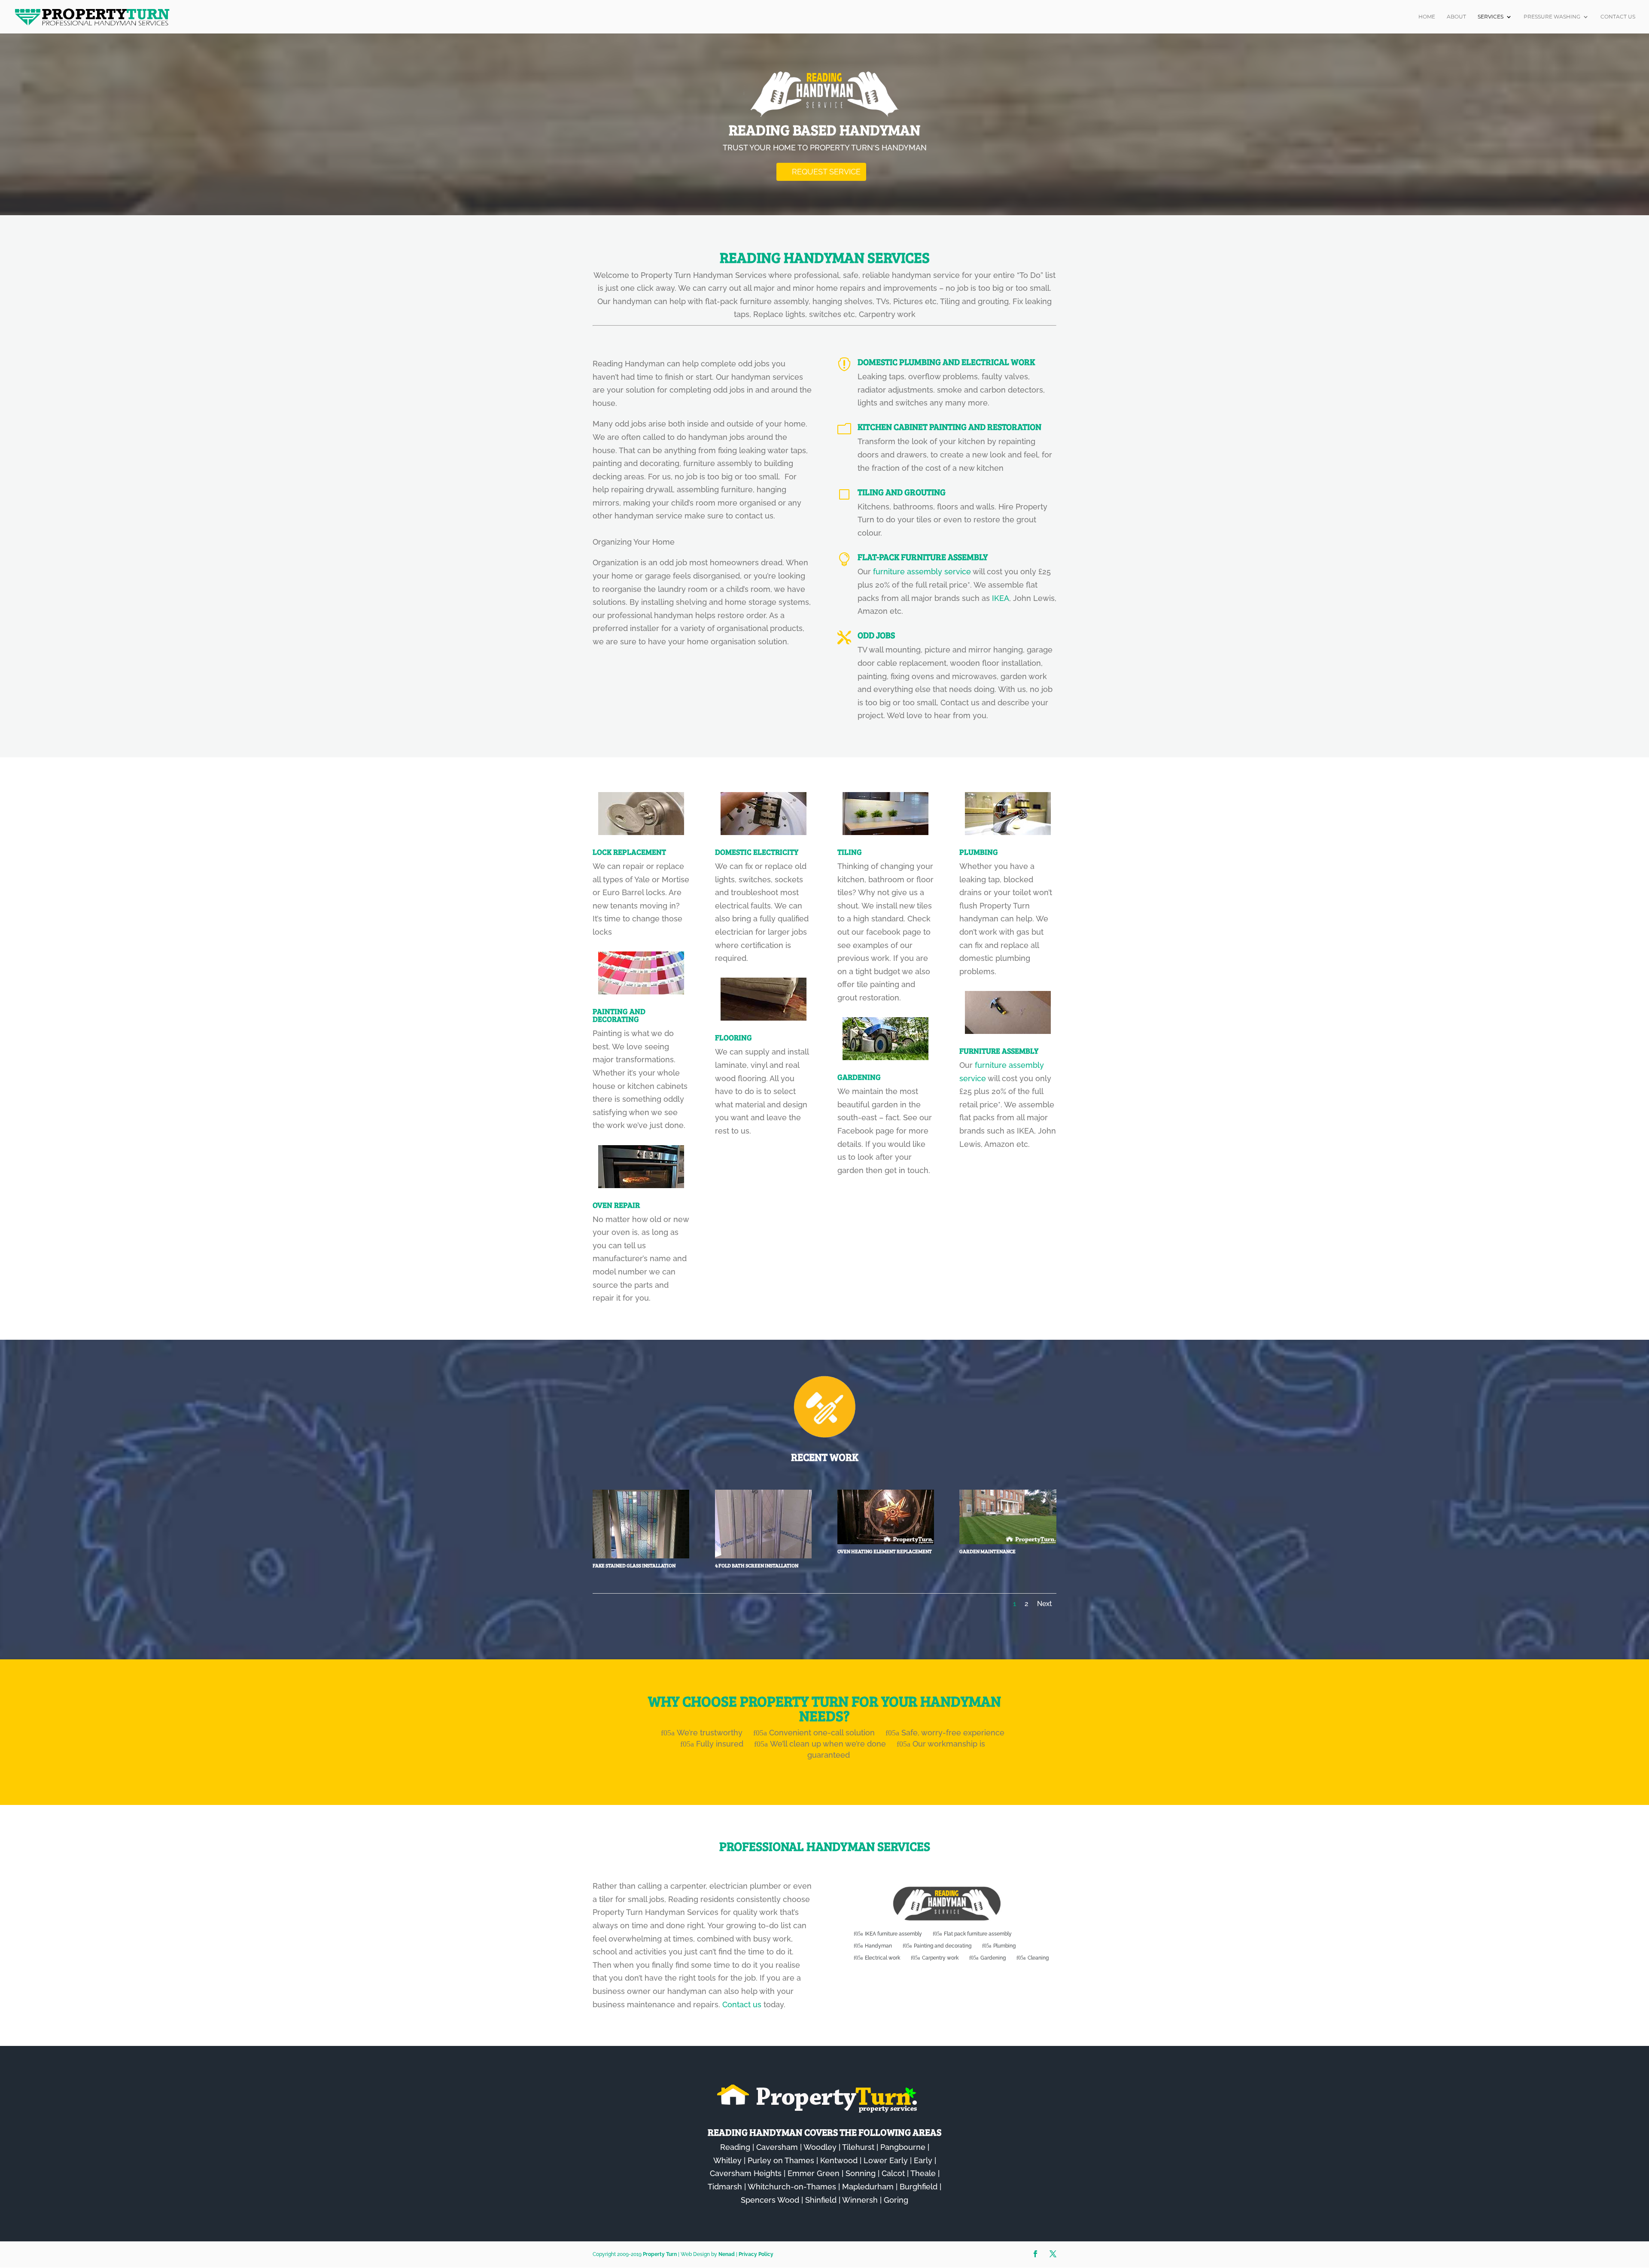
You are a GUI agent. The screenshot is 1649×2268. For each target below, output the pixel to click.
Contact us (742, 2004)
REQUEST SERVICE (826, 172)
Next (1045, 1604)
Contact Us (1618, 17)
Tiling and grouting (902, 492)
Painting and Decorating (619, 1015)
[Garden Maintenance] (1008, 1541)
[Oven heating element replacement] (886, 1541)
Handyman (878, 1946)
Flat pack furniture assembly (978, 1934)
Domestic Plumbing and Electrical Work (946, 362)
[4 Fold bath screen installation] (763, 1556)
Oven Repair (616, 1205)
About (1456, 17)
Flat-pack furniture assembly (923, 557)
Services (1491, 17)
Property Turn (660, 2254)
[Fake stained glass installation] (641, 1556)
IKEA (1001, 598)
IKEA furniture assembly (893, 1934)
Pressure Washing (1552, 17)
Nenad (727, 2254)
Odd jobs (876, 635)
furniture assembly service (922, 572)
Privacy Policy (756, 2254)
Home (1427, 17)
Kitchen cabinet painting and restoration (949, 427)
